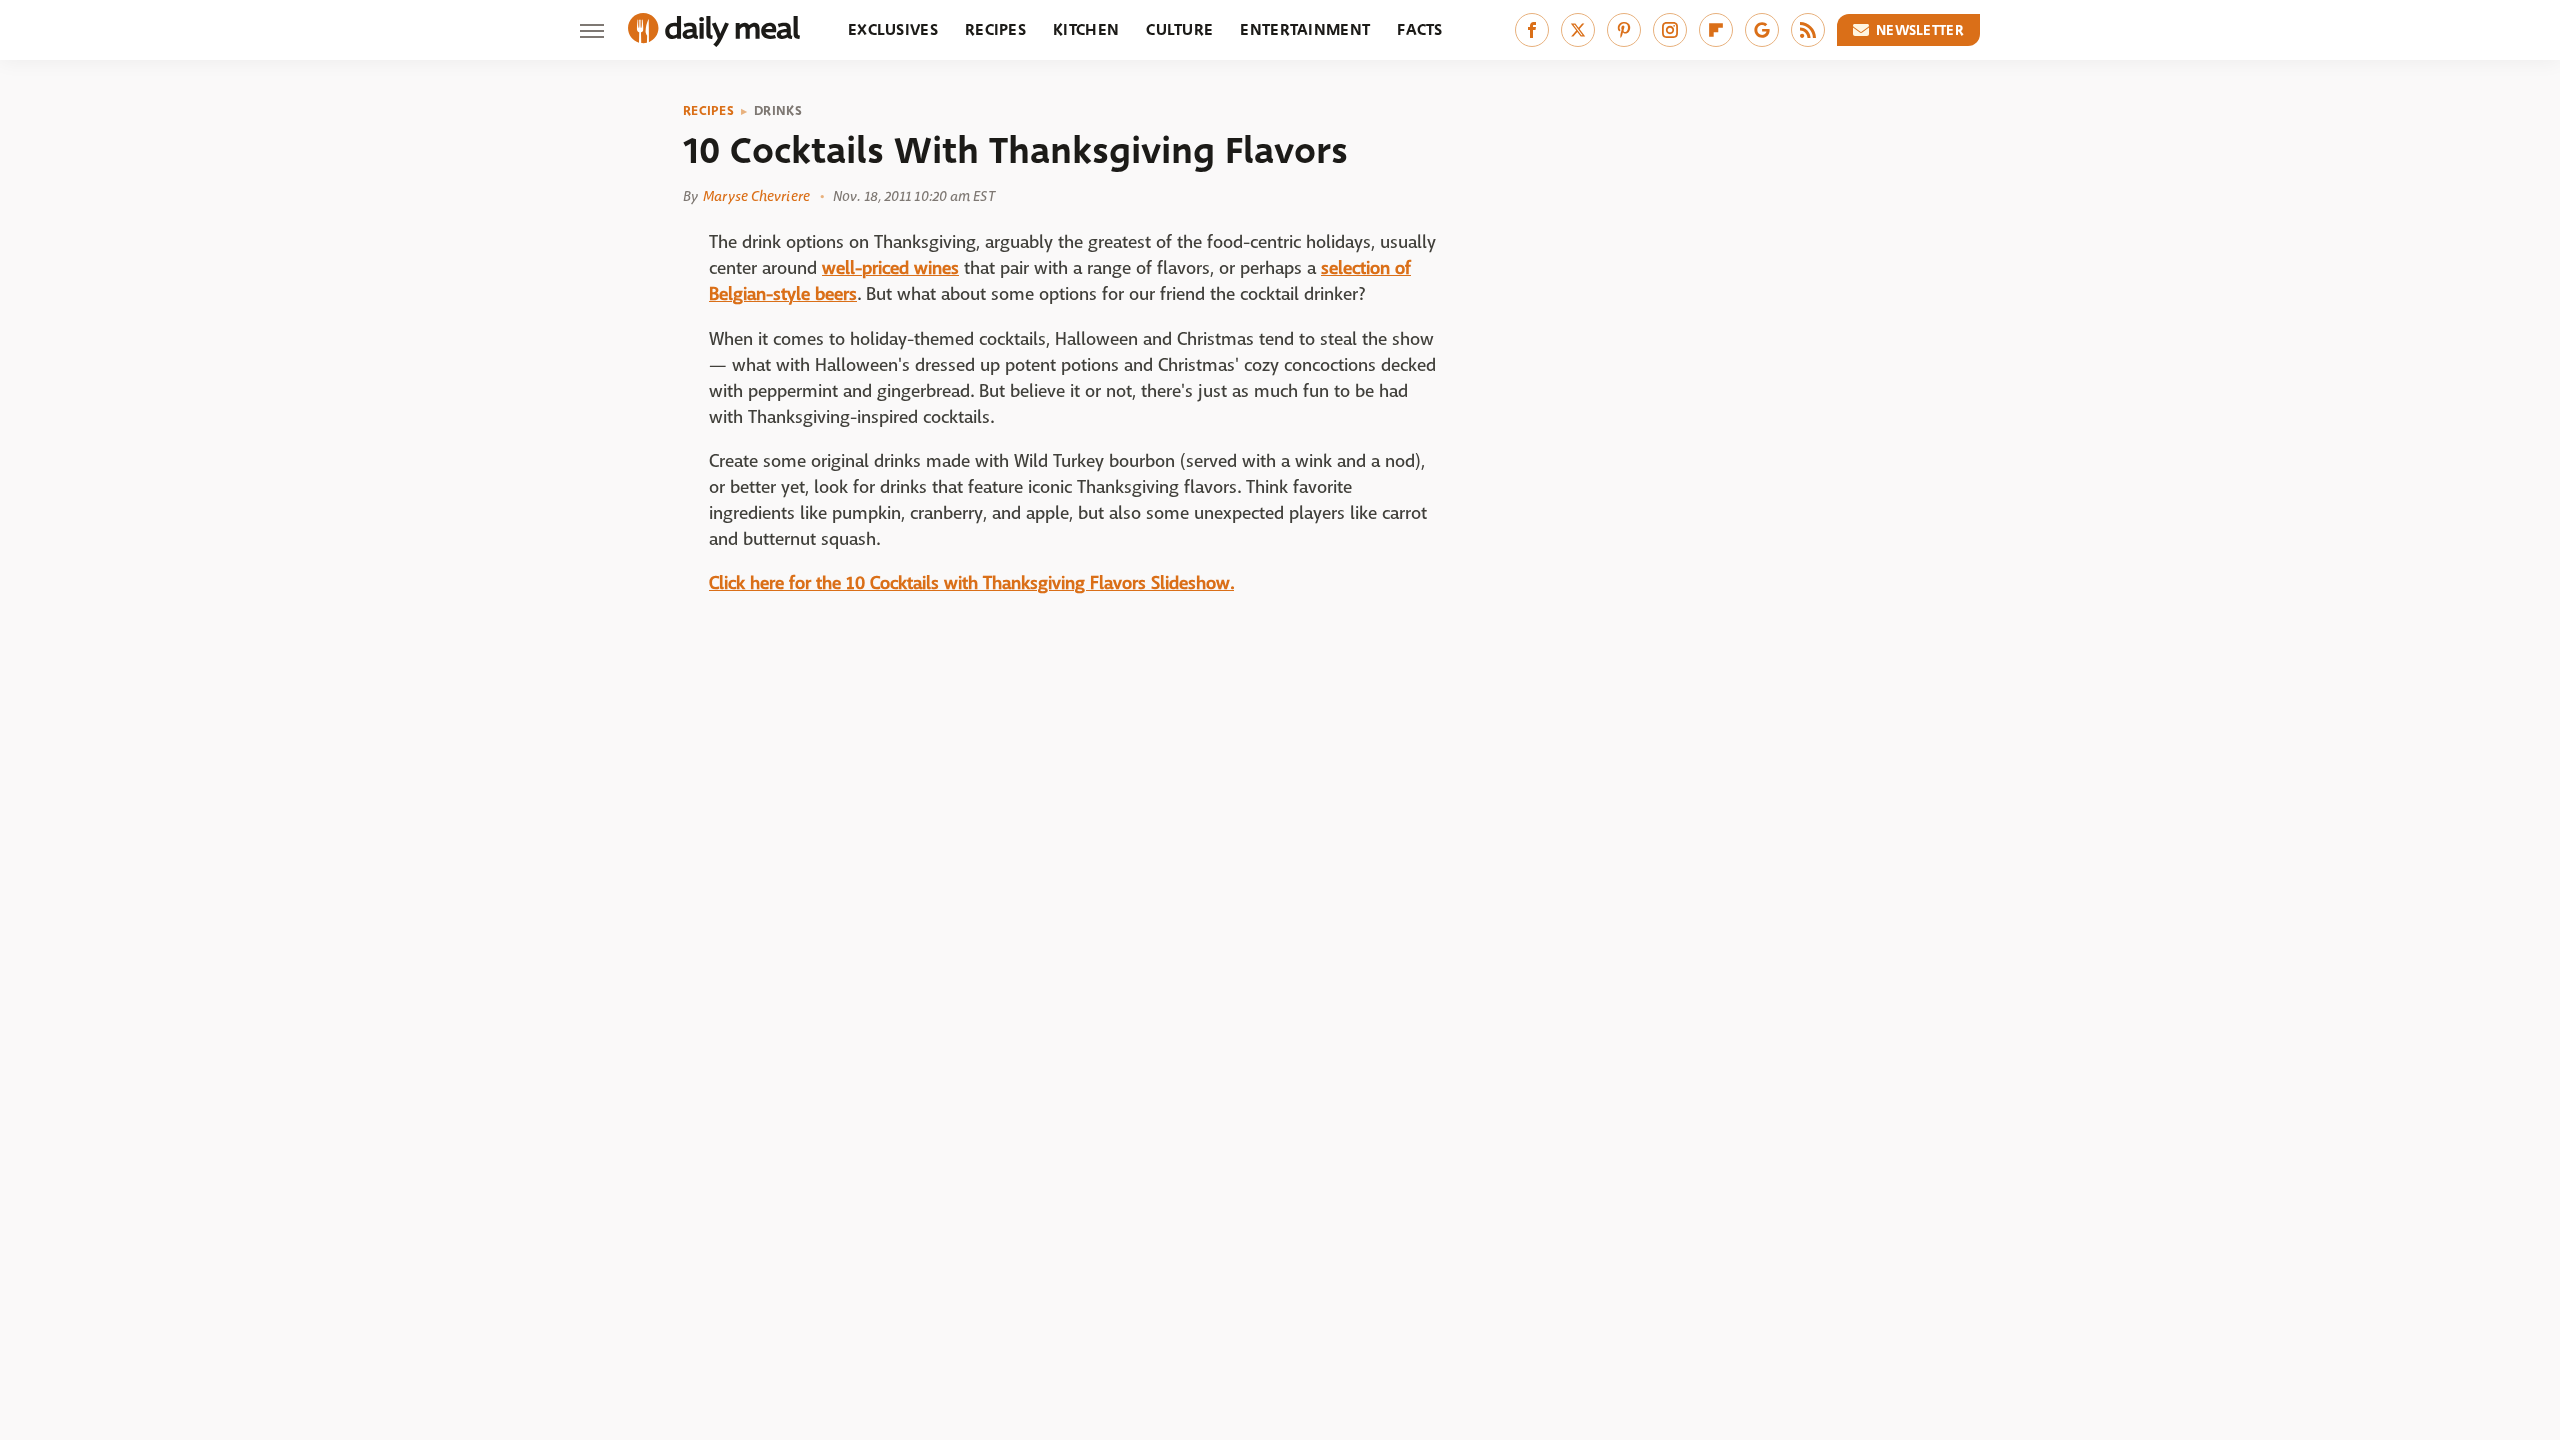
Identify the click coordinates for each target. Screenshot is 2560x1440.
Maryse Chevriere (756, 196)
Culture (1179, 29)
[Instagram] (1670, 30)
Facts (1420, 29)
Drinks (778, 111)
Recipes (995, 29)
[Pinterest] (1624, 30)
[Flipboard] (1716, 30)
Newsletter (1920, 30)
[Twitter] (1578, 30)
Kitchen (1086, 29)
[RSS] (1808, 30)
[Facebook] (1532, 30)
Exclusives (893, 29)
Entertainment (1305, 29)
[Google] (1762, 30)
